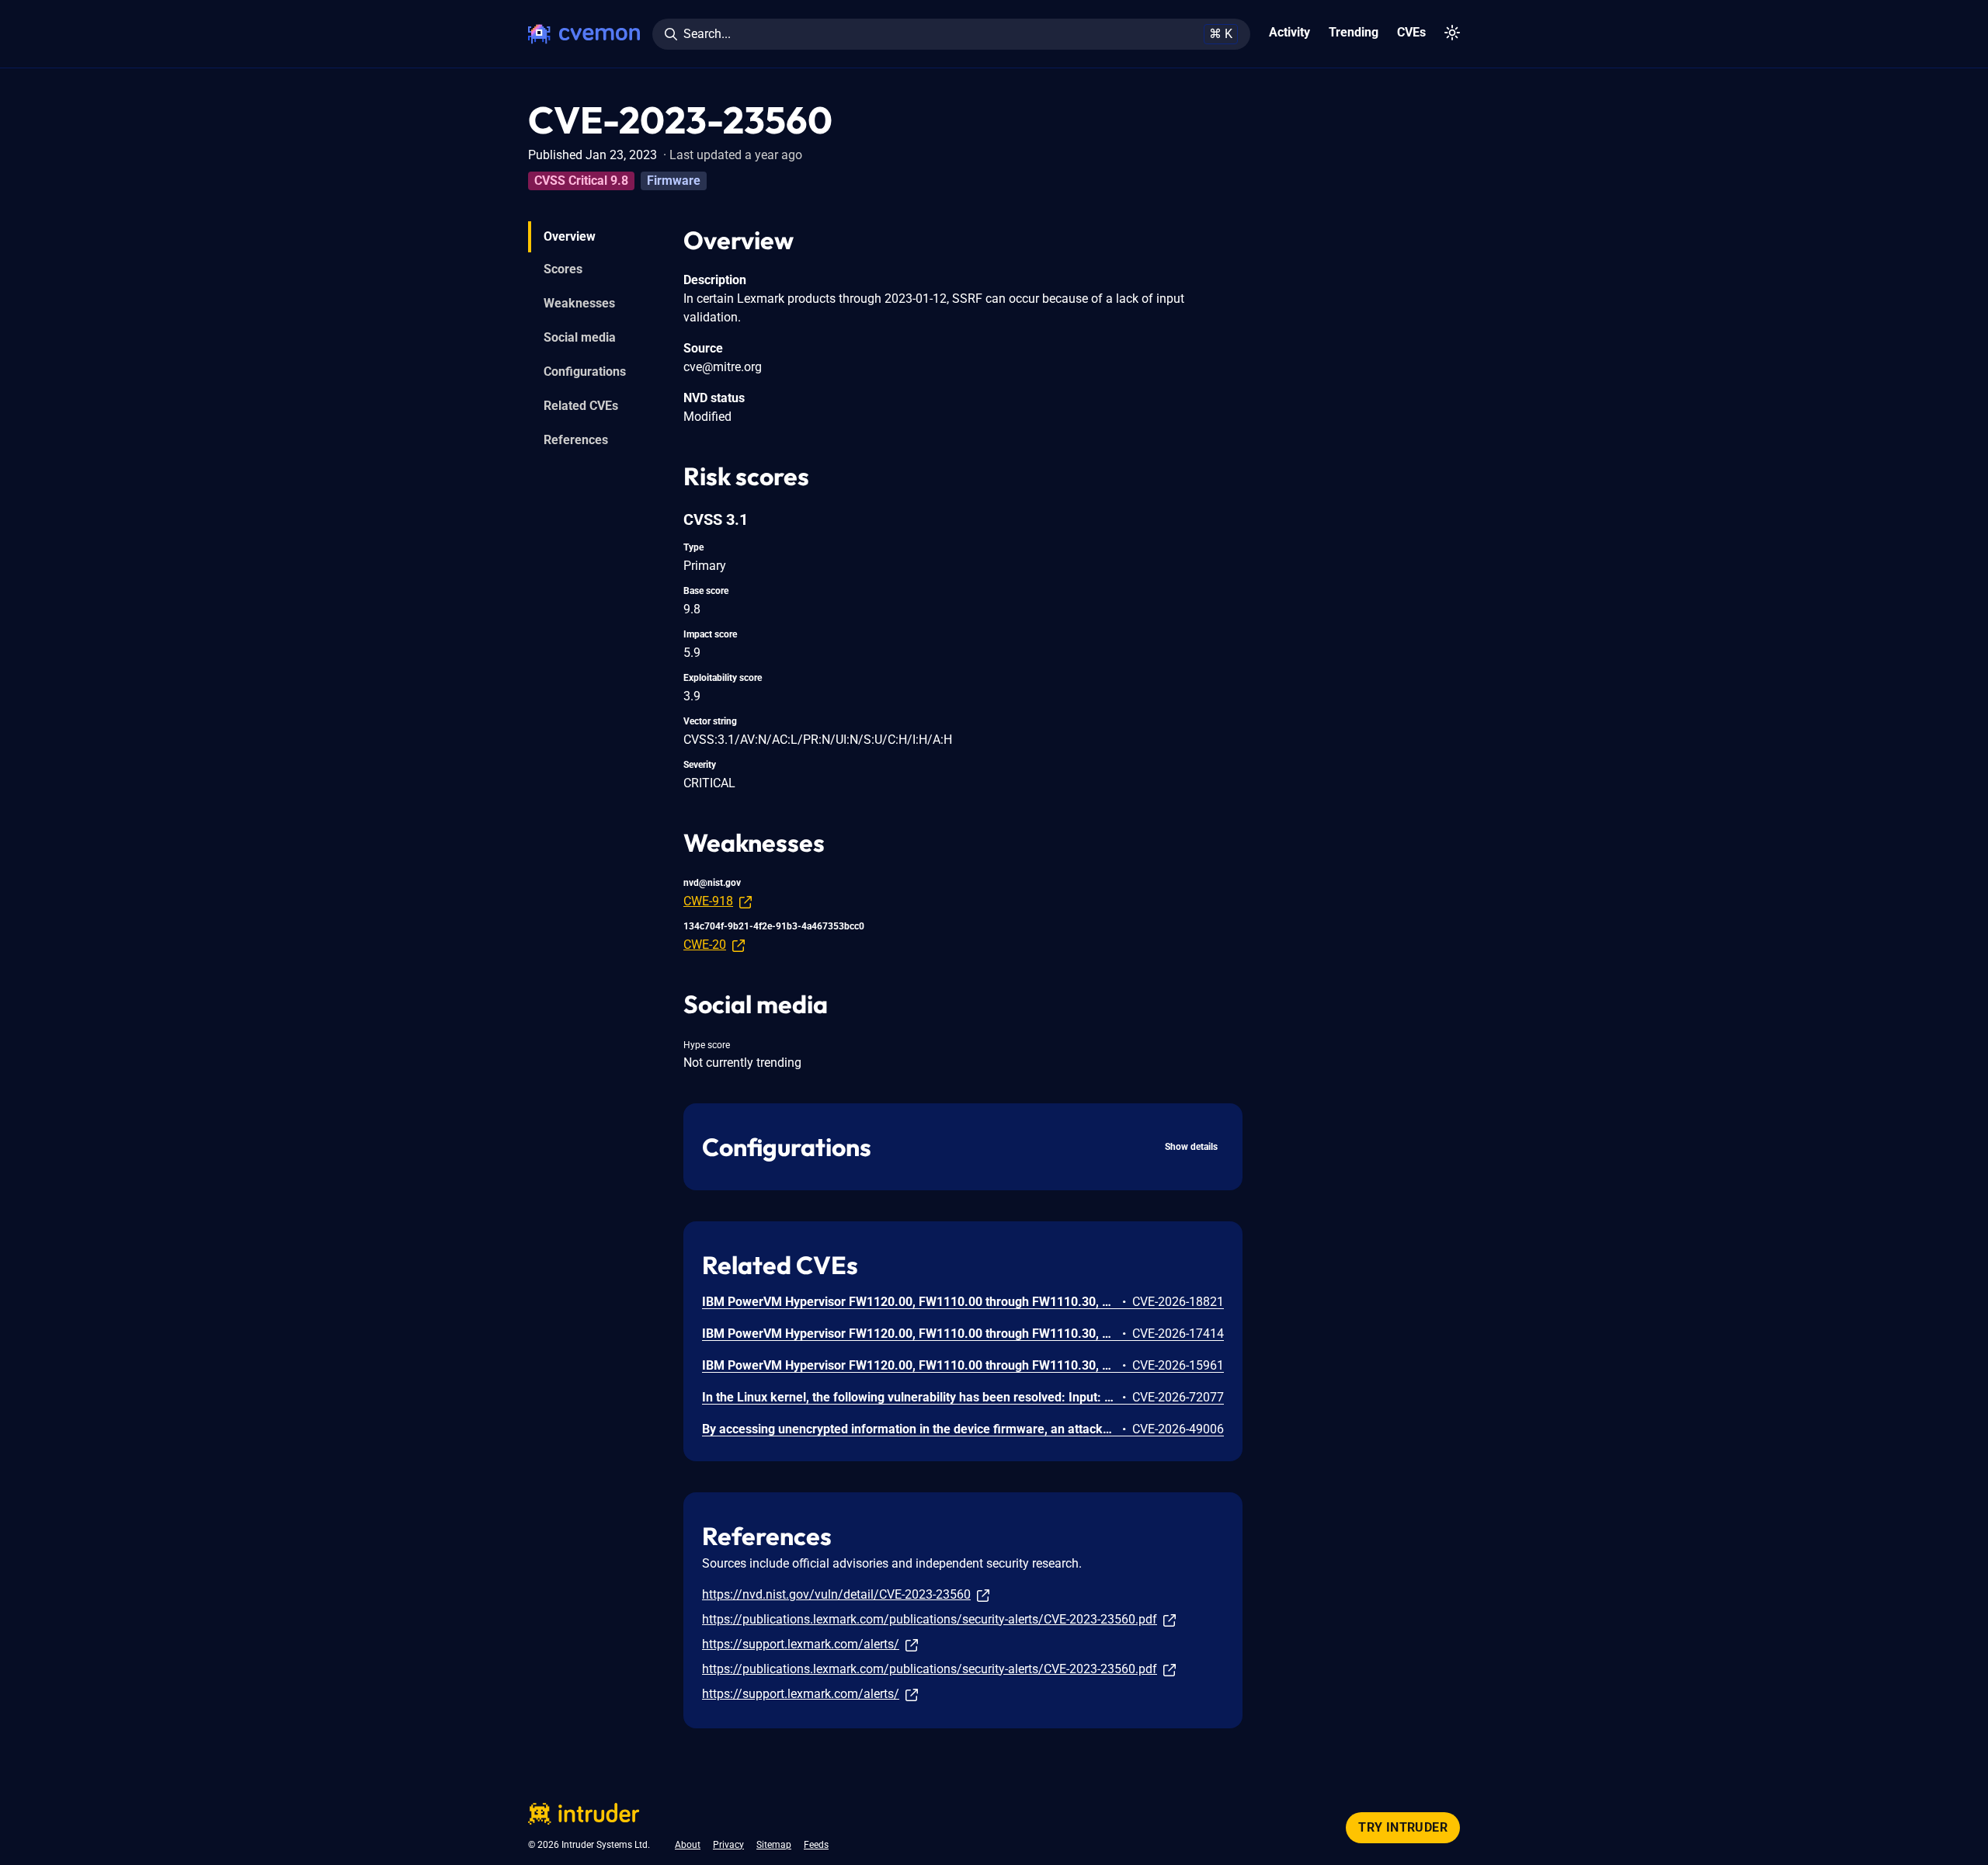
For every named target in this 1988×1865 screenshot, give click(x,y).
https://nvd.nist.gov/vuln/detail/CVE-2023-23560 (836, 1594)
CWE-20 (705, 945)
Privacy (728, 1845)
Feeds (816, 1845)
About (688, 1845)
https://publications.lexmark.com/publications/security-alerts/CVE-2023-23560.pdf (930, 1619)
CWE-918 (708, 901)
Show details (1191, 1147)
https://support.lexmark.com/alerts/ (801, 1644)
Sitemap (774, 1845)
